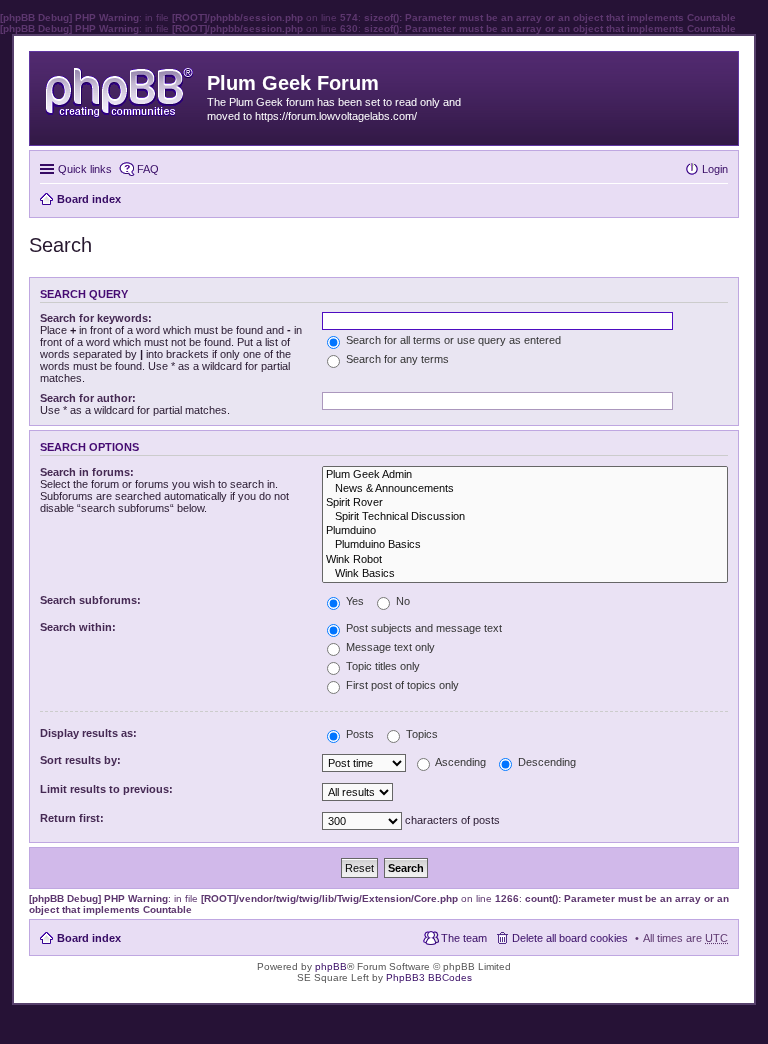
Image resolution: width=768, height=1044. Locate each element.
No (401, 601)
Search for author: (88, 398)
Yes (353, 601)
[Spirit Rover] (525, 503)
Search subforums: (90, 600)
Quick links (85, 169)
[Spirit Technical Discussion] (525, 517)
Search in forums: (87, 472)
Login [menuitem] (715, 169)
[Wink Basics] (525, 574)
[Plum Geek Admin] (525, 475)
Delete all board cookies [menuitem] (570, 938)
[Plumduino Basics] (525, 545)
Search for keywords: (96, 318)
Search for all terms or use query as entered (452, 340)
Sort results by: (80, 760)
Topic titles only (381, 666)
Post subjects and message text (422, 628)
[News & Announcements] (525, 489)
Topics (420, 734)
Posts (358, 734)
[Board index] (121, 88)
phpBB (331, 966)
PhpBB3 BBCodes (429, 977)
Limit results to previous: (106, 789)
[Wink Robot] (525, 560)
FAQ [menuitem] (148, 169)
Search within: (78, 627)
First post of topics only (401, 685)
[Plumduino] (525, 531)
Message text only (389, 647)
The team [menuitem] (464, 938)
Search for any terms (396, 359)
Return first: (72, 818)
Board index (89, 938)
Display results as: (88, 733)
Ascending (459, 762)
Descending (545, 762)
